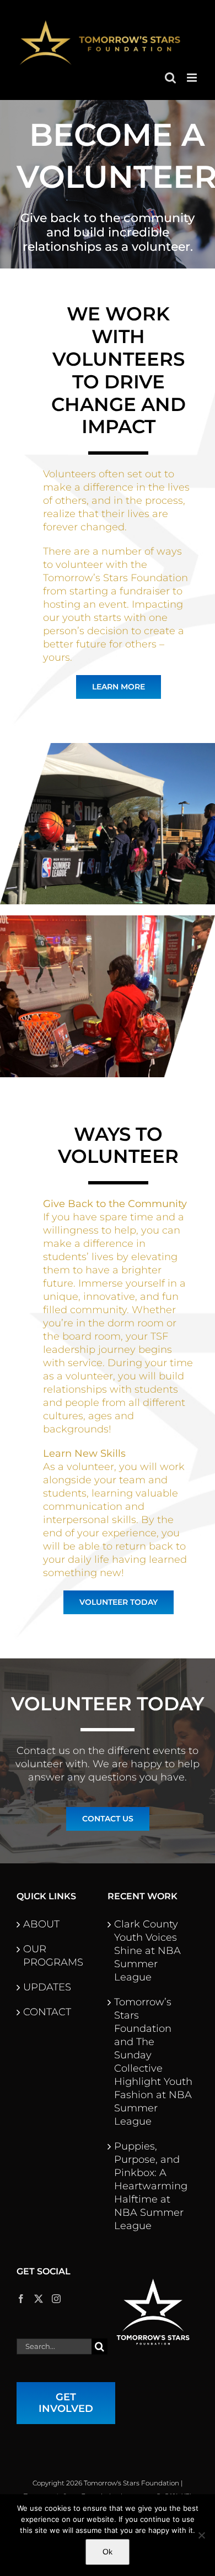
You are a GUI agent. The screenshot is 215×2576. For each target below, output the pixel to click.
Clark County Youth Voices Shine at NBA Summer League (147, 1951)
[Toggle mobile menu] (193, 78)
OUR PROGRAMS (53, 1956)
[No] (201, 2535)
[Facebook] (21, 2299)
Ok (108, 2552)
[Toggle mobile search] (170, 78)
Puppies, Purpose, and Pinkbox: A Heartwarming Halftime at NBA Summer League (151, 2186)
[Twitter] (39, 2299)
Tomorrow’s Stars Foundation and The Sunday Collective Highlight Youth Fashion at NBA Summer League (153, 2062)
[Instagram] (56, 2299)
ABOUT (41, 1924)
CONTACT (47, 2012)
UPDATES (47, 1987)
